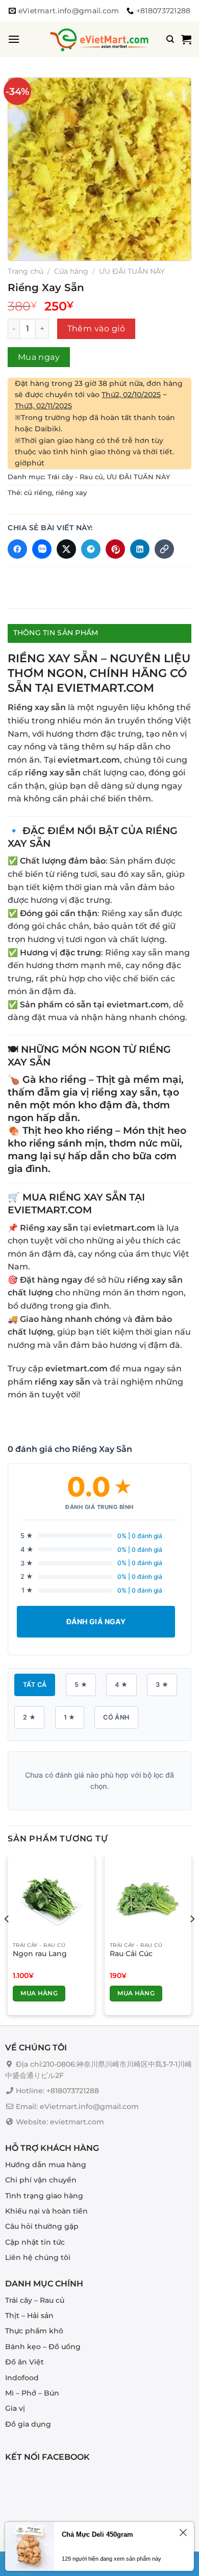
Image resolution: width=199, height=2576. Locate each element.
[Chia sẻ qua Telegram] (91, 549)
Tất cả (35, 1685)
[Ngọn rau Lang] (51, 1899)
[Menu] (14, 39)
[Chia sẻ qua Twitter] (66, 549)
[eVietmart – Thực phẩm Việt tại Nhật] (99, 39)
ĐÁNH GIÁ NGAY (96, 1621)
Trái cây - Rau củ (75, 477)
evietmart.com (89, 760)
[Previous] (7, 1940)
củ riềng (38, 493)
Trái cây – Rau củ (35, 2300)
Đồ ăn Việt (24, 2362)
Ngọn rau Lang (40, 1954)
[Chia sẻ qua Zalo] (42, 549)
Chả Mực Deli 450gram (97, 2534)
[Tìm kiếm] (170, 39)
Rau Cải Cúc (131, 1954)
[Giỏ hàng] (186, 39)
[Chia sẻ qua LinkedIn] (140, 549)
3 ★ (162, 1685)
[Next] (192, 1940)
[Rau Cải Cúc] (148, 1899)
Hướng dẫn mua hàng (46, 2164)
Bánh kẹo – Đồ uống (43, 2346)
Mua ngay (39, 357)
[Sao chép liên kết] (164, 549)
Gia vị (15, 2408)
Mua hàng (39, 1993)
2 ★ (29, 1717)
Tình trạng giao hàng (44, 2195)
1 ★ (70, 1717)
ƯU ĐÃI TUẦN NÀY (132, 271)
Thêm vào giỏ (96, 329)
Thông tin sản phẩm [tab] (56, 633)
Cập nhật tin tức (35, 2242)
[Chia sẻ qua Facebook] (17, 549)
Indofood (22, 2377)
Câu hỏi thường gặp (42, 2226)
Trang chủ (26, 271)
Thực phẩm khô (34, 2331)
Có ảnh (116, 1717)
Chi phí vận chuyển (41, 2180)
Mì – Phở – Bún (32, 2393)
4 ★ (121, 1685)
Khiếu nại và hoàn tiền (46, 2211)
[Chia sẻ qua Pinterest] (115, 549)
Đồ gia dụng (28, 2424)
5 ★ (81, 1685)
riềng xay (71, 493)
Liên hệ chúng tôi (38, 2257)
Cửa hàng (71, 271)
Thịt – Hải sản (29, 2315)
